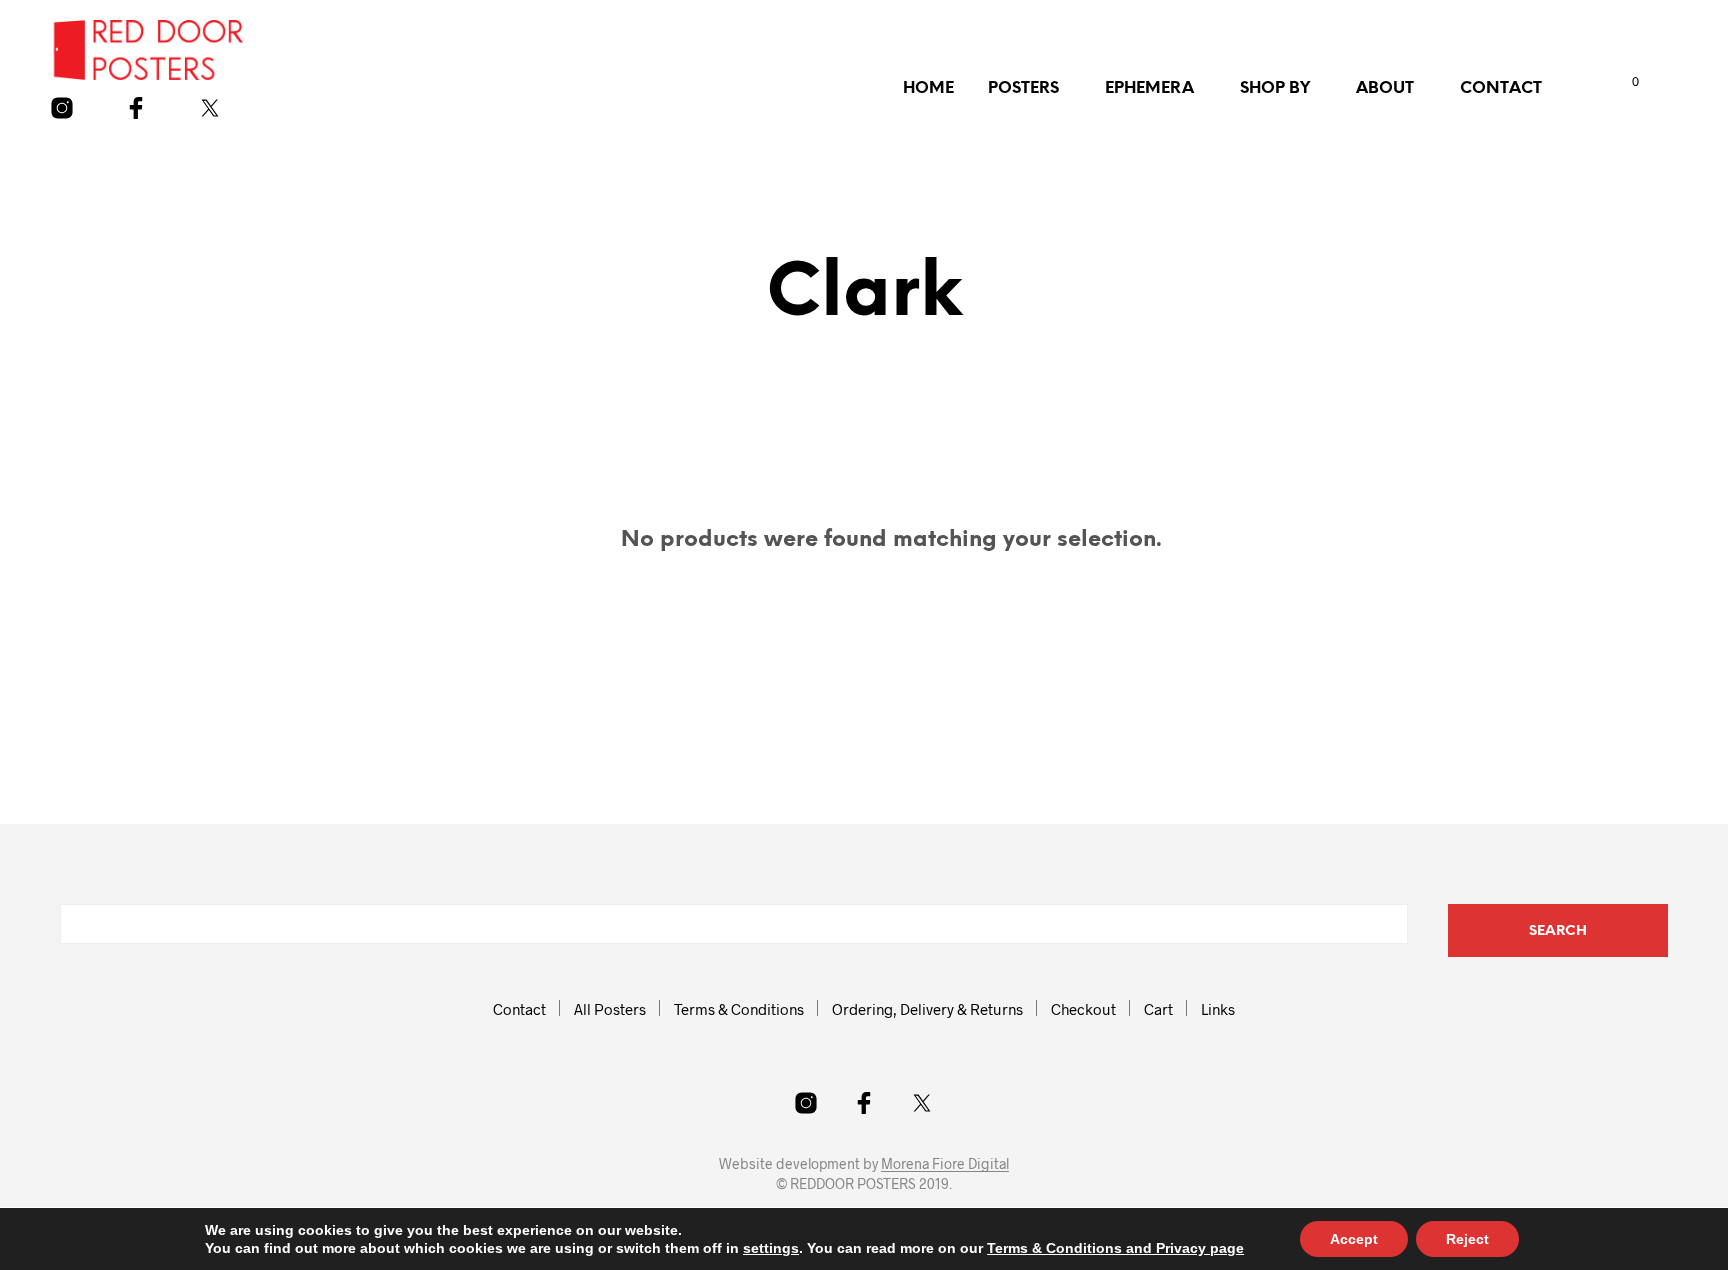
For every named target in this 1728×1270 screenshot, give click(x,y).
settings (771, 1248)
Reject (1467, 1239)
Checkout (1083, 1009)
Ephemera (1149, 88)
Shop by (1275, 88)
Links (1218, 1009)
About (1385, 88)
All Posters (610, 1009)
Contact (1501, 88)
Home (928, 88)
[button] (1615, 82)
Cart (1158, 1009)
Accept (1354, 1239)
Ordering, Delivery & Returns (927, 1009)
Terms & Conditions (739, 1009)
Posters (1023, 88)
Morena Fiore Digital (945, 1164)
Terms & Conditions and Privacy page (1115, 1248)
